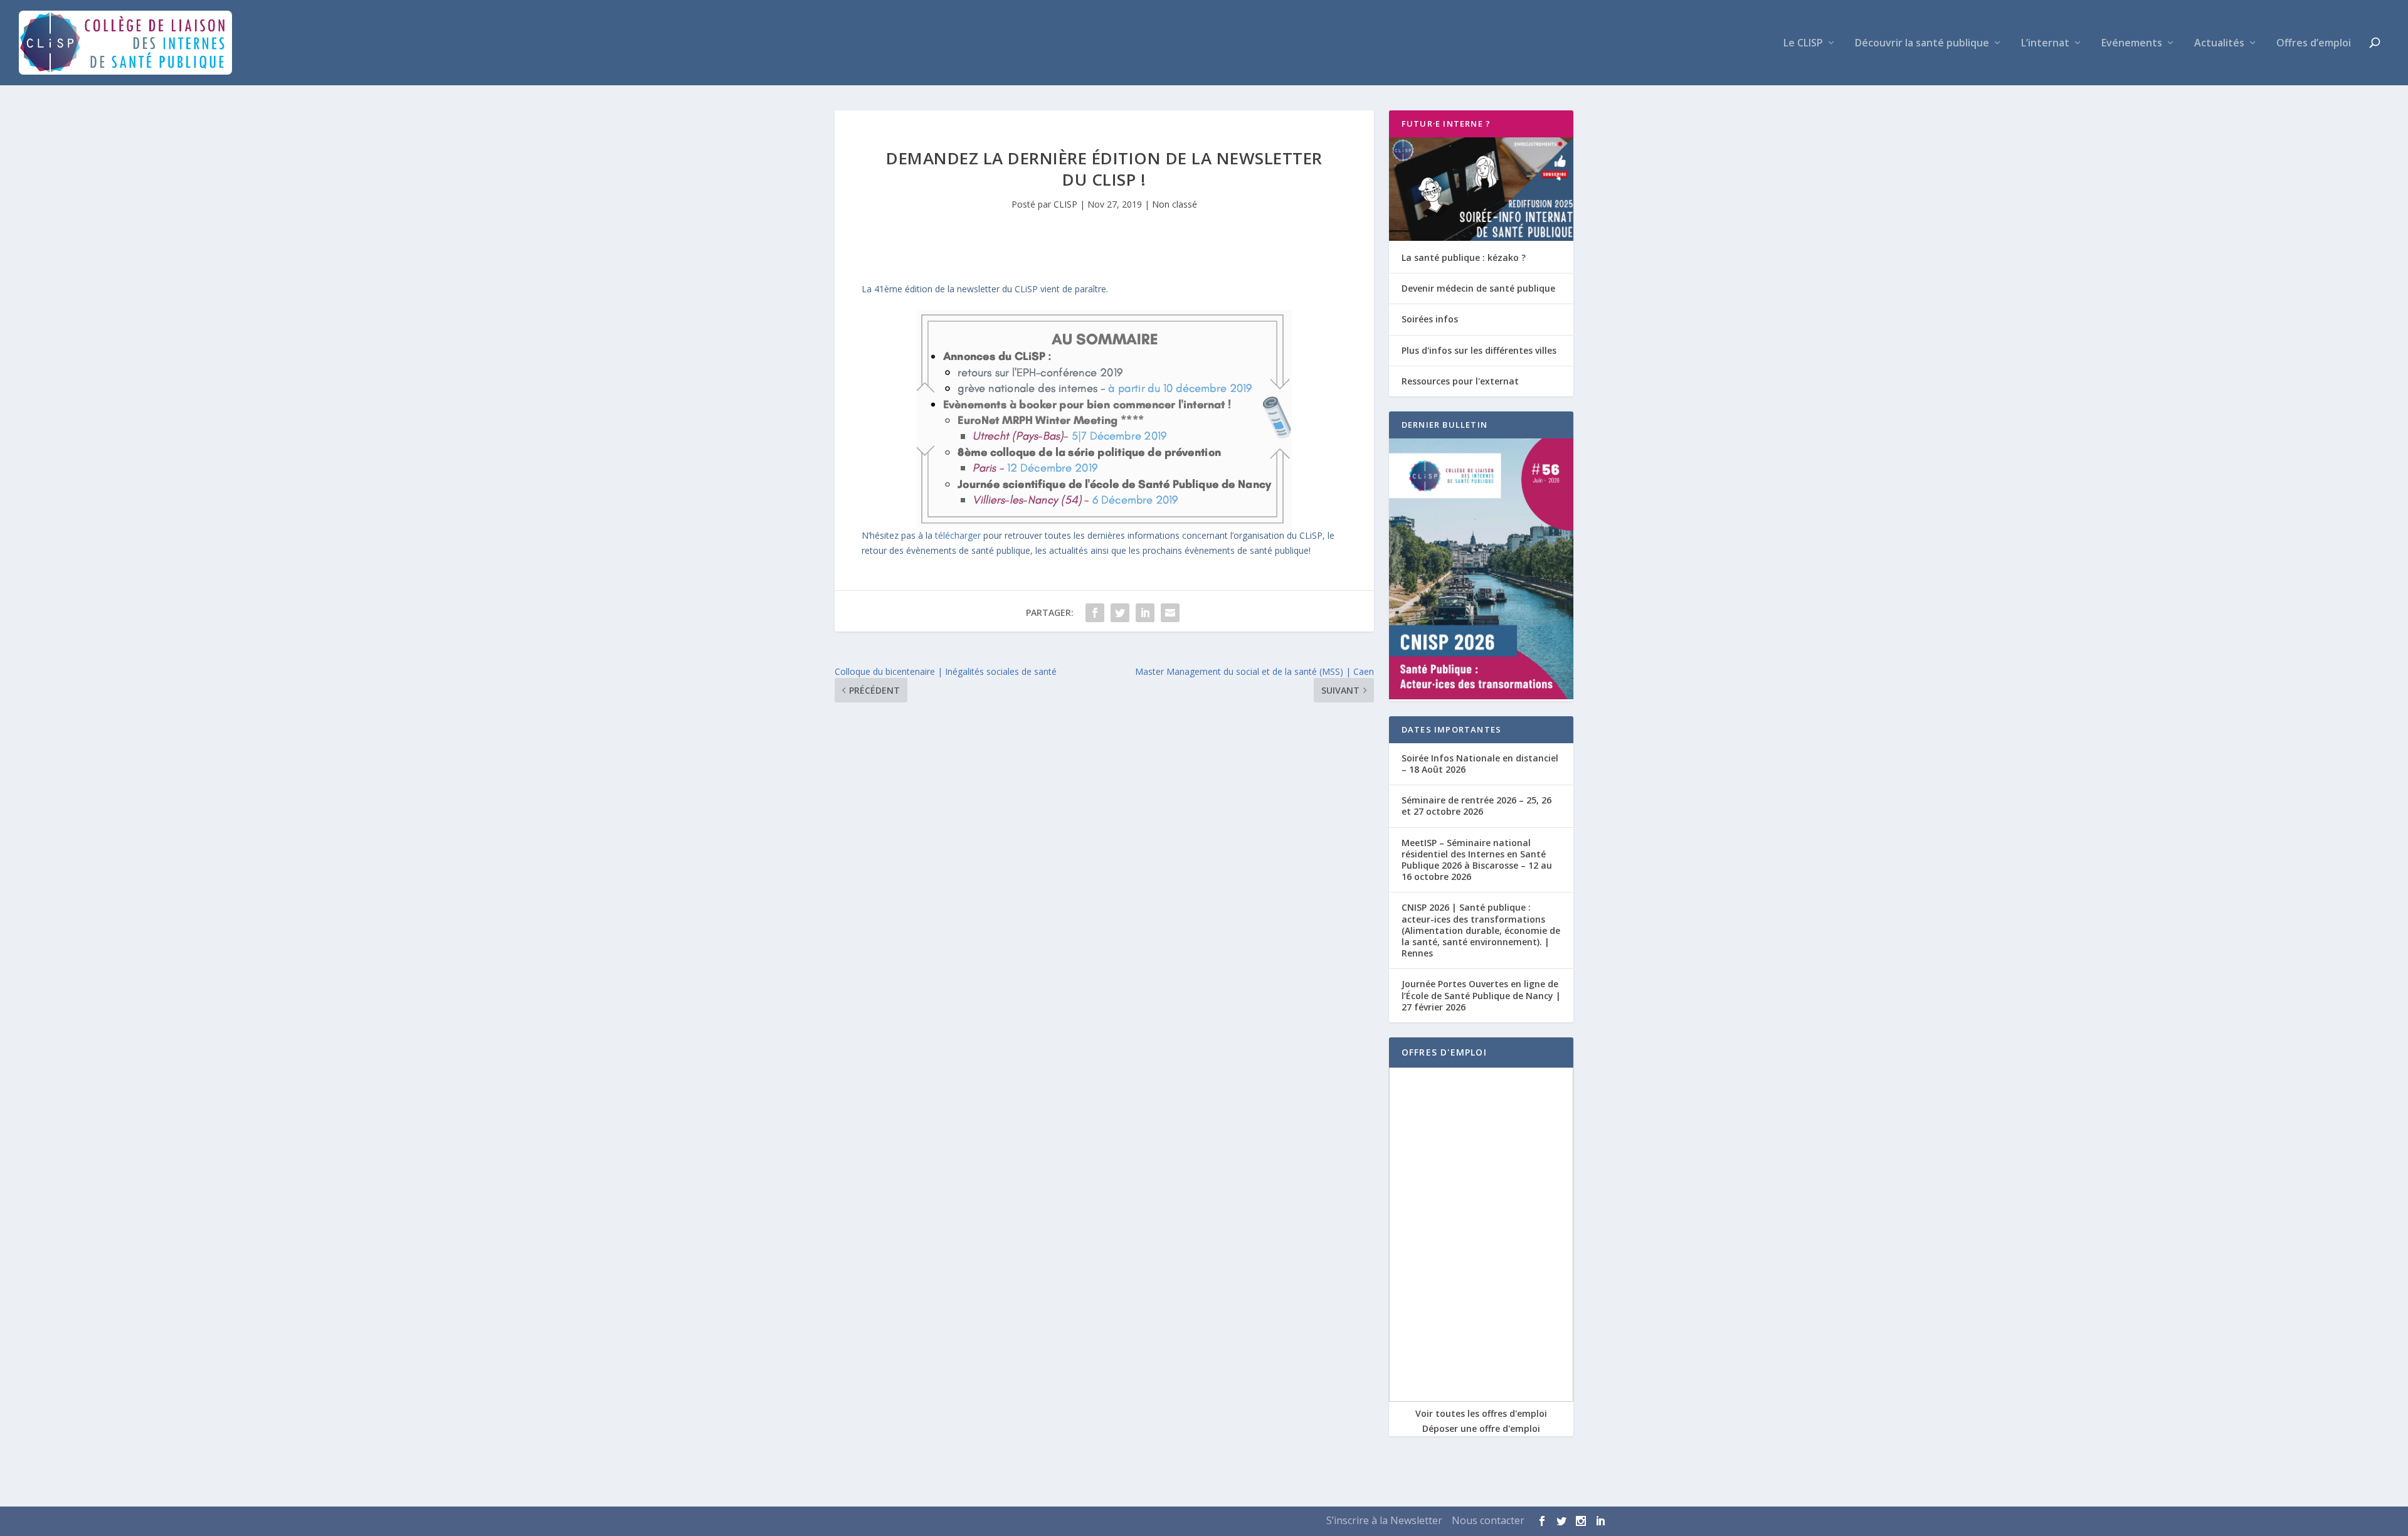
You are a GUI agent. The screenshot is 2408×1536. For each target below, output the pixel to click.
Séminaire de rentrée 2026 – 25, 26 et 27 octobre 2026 (1476, 806)
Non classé (1175, 204)
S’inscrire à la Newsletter (1384, 1520)
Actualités (2219, 44)
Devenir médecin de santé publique (1478, 288)
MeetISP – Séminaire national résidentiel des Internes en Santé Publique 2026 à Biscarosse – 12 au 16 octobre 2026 (1477, 860)
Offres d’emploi (2314, 44)
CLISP (1065, 204)
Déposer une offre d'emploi (1481, 1428)
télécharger (958, 535)
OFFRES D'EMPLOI (1444, 1052)
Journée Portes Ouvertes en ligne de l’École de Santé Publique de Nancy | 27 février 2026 (1481, 995)
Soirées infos (1430, 319)
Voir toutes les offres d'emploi (1481, 1413)
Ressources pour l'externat (1460, 381)
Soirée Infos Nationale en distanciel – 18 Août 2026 (1480, 764)
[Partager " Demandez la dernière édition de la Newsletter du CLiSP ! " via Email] (1170, 613)
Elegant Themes (874, 1522)
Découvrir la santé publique (1922, 44)
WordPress (985, 1522)
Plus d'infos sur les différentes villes (1479, 350)
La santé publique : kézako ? (1464, 257)
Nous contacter (1488, 1520)
